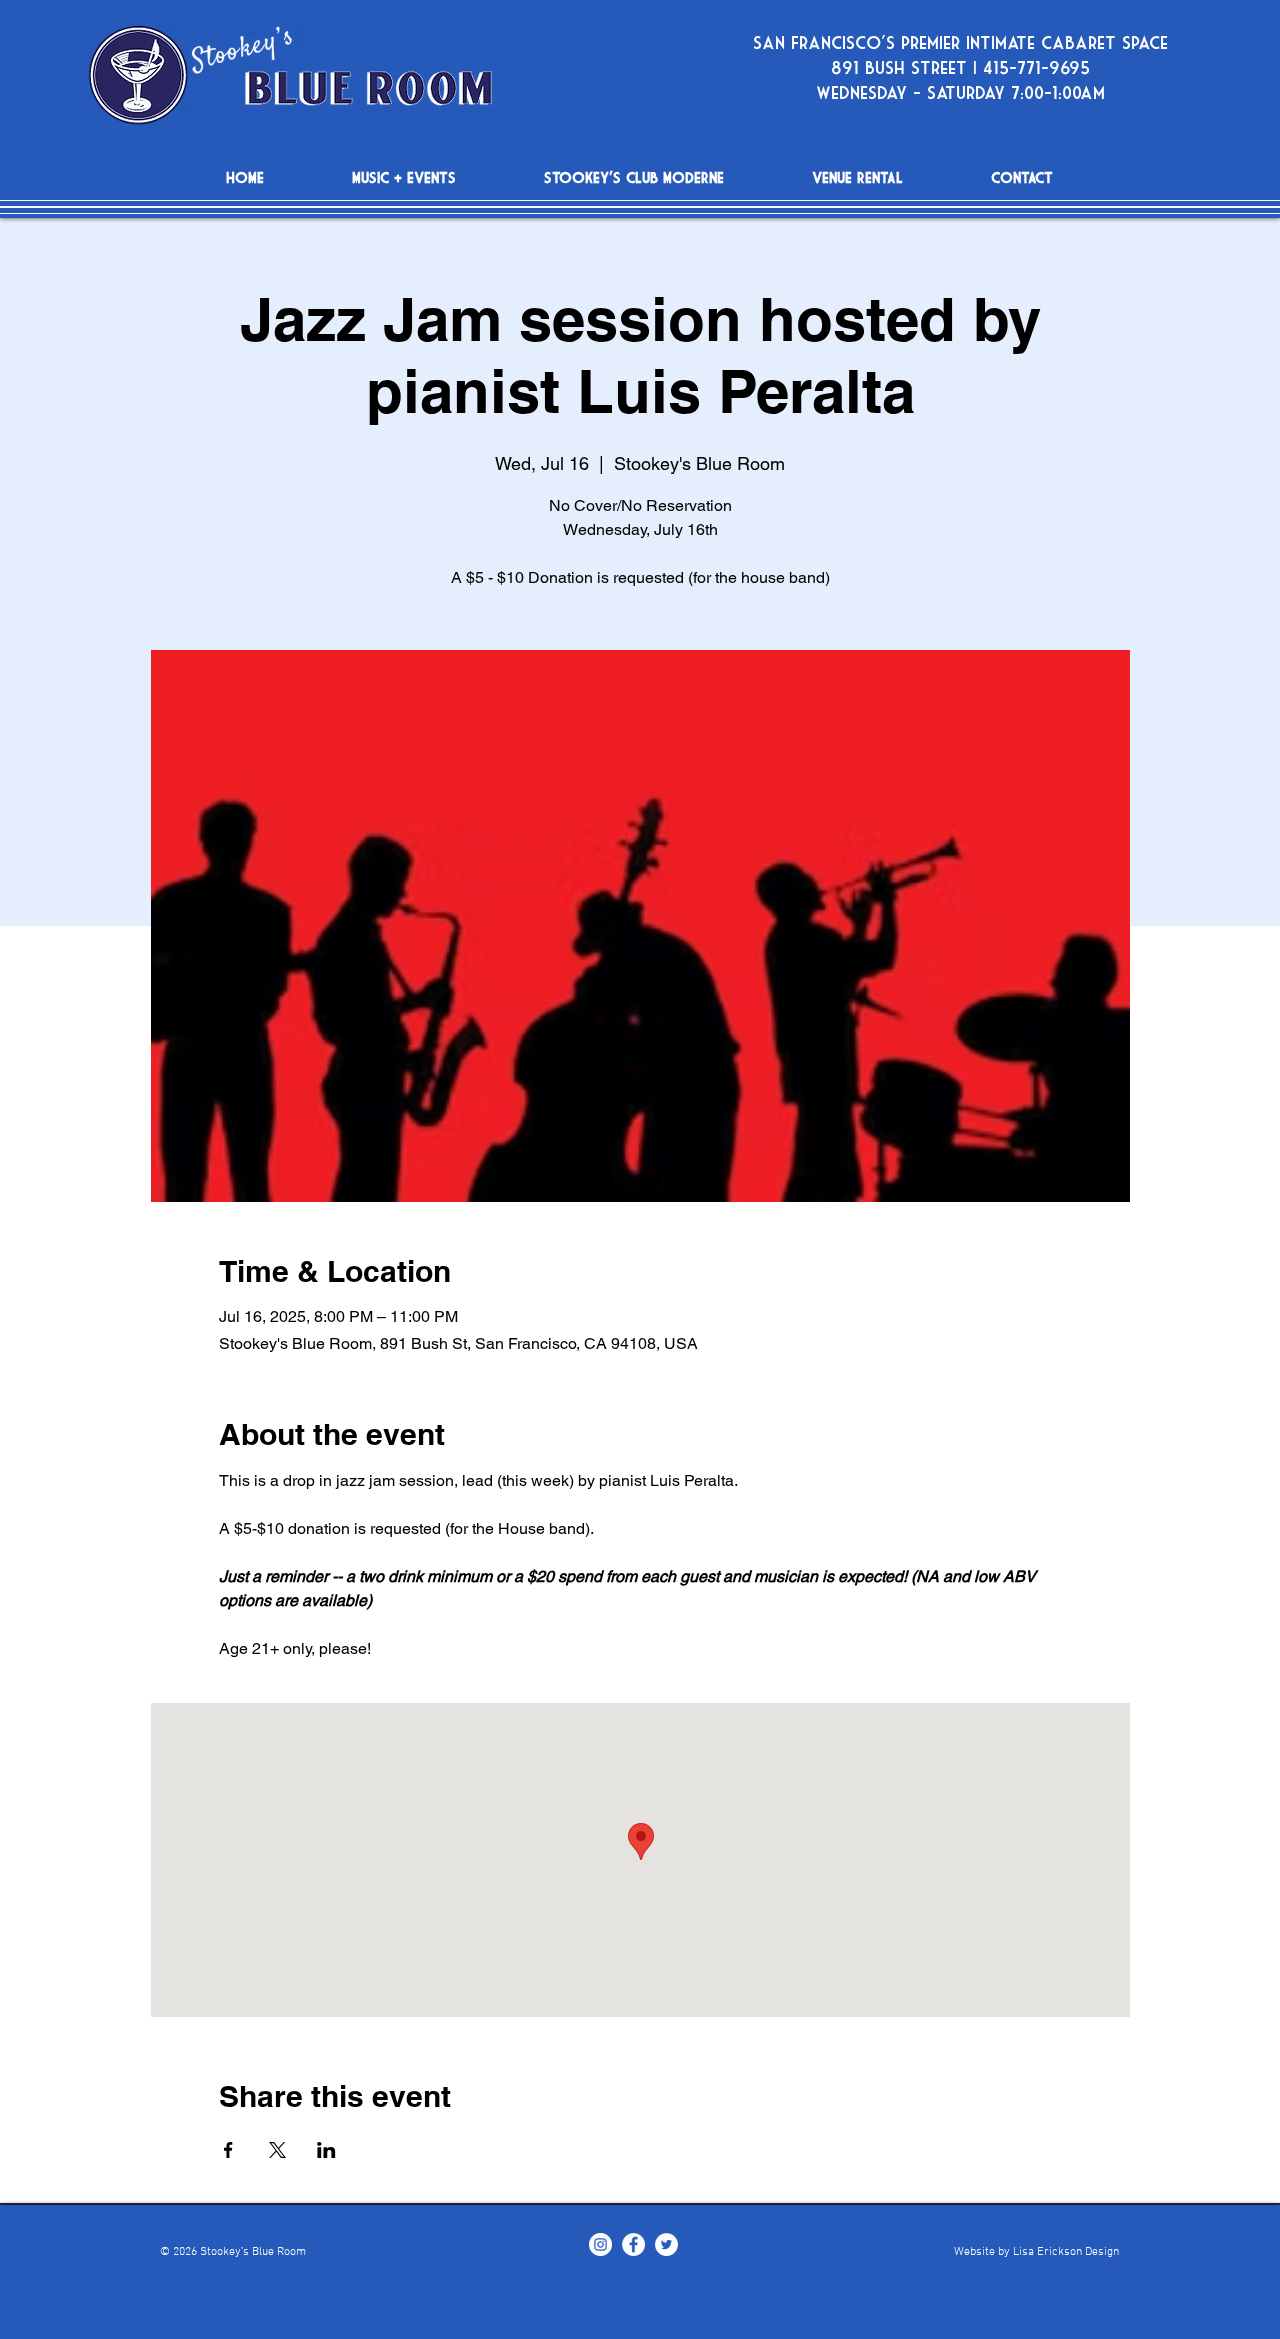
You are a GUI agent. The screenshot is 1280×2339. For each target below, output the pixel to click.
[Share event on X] (277, 2150)
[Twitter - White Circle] (666, 2244)
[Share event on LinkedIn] (326, 2150)
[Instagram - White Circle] (600, 2244)
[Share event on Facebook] (228, 2150)
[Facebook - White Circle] (633, 2244)
